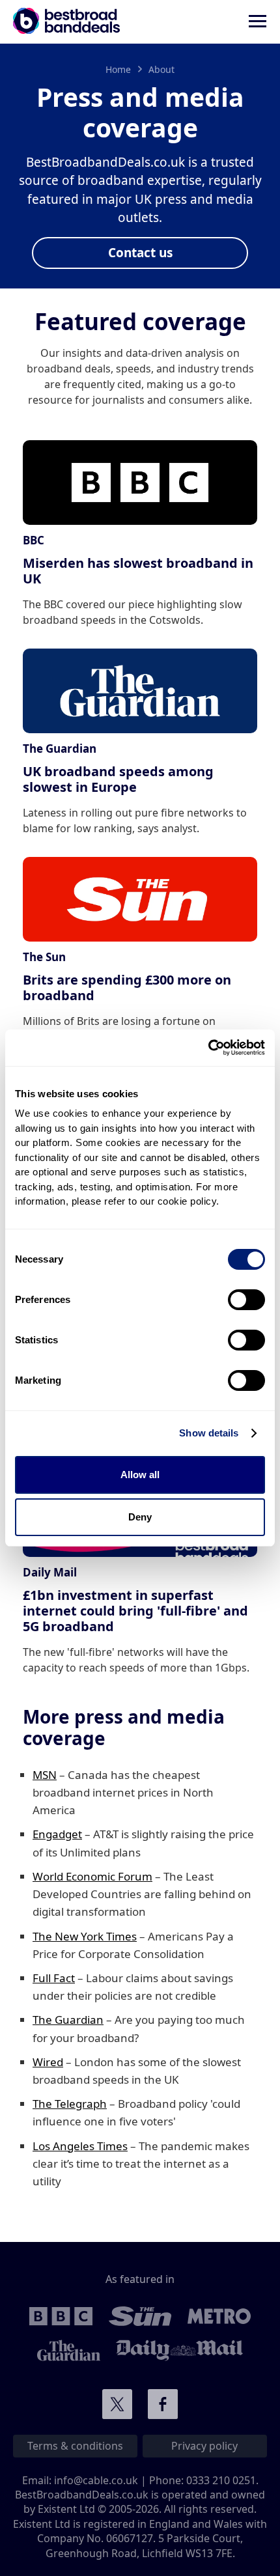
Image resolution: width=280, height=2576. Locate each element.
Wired (48, 2062)
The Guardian (68, 2020)
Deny (140, 1517)
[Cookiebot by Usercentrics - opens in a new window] (208, 1048)
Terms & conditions (75, 2446)
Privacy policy (204, 2446)
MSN (45, 1775)
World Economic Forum (92, 1876)
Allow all (140, 1475)
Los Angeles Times (80, 2146)
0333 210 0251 (221, 2480)
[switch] (246, 1300)
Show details (209, 1433)
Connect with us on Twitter (117, 2404)
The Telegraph (70, 2104)
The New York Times (85, 1936)
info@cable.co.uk (96, 2480)
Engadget (57, 1834)
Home (118, 69)
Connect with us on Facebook (163, 2404)
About (161, 69)
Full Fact (54, 1978)
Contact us (140, 253)
